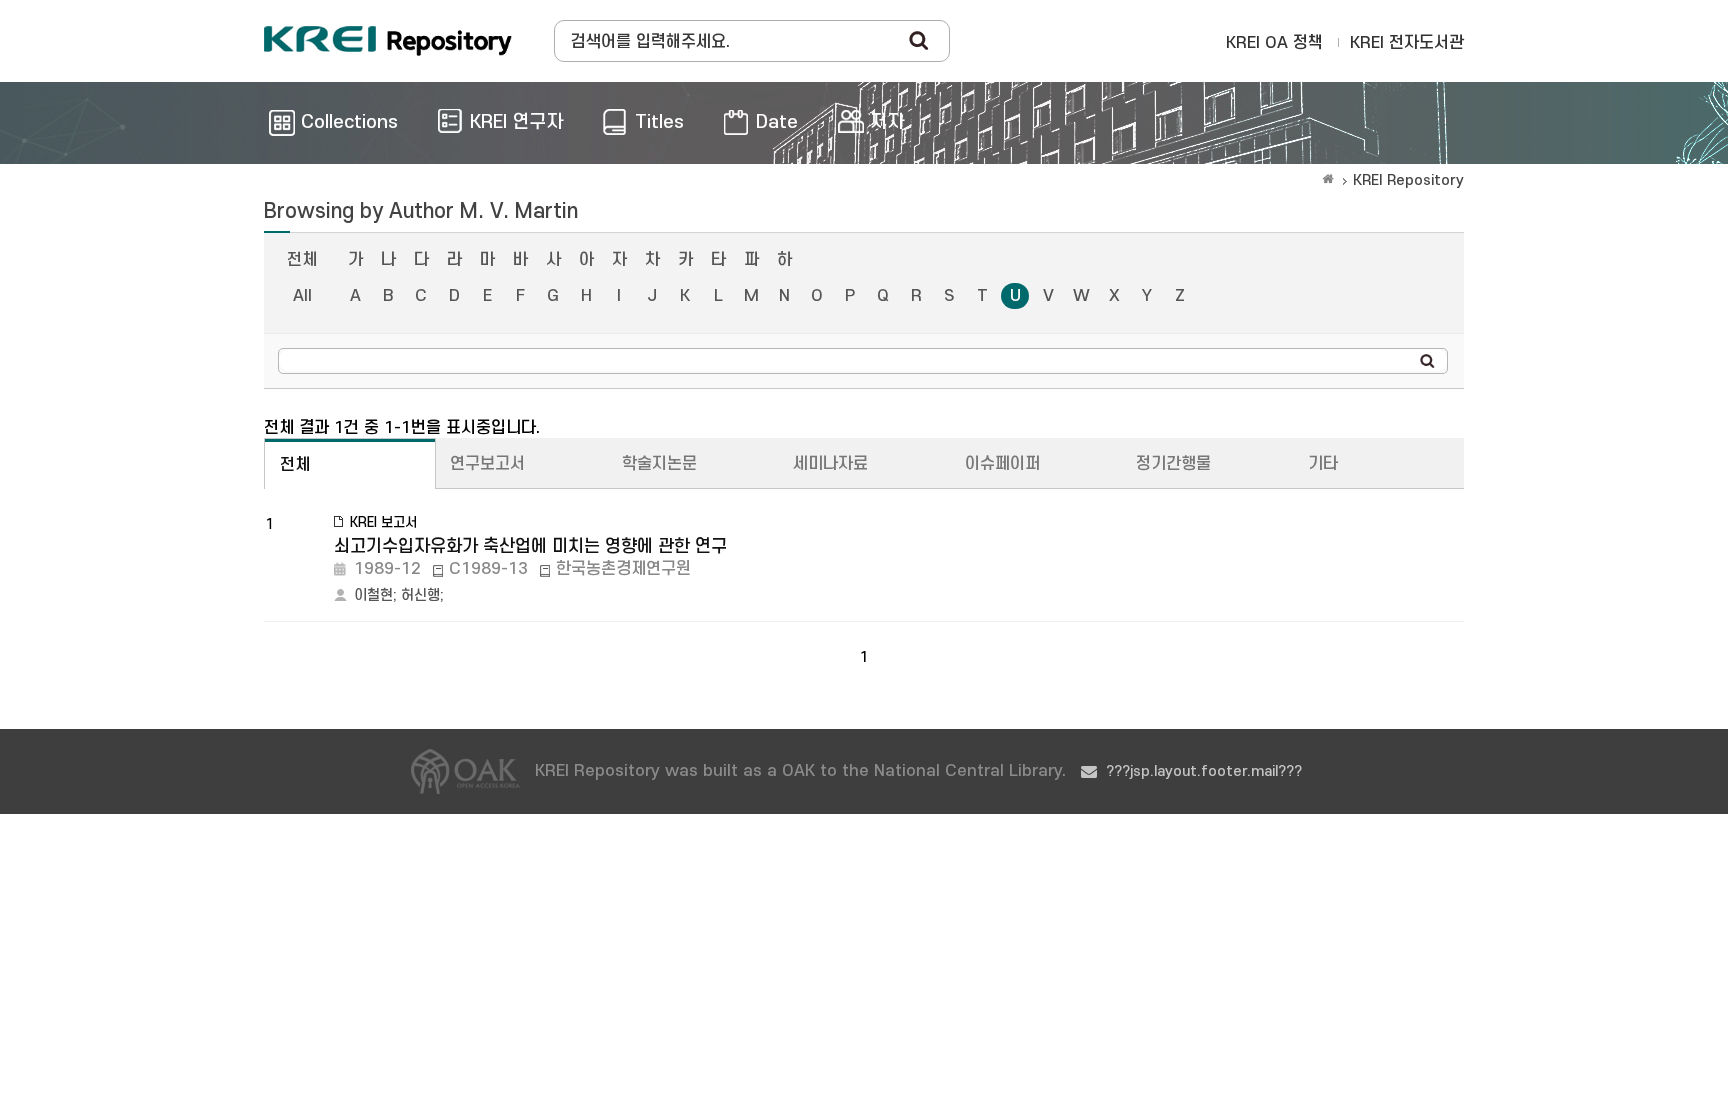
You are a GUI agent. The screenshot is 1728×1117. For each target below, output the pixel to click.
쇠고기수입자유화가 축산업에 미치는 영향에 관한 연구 (530, 546)
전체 (302, 260)
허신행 (420, 595)
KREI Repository (1408, 180)
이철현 (373, 595)
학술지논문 (659, 464)
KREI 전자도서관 (1407, 43)
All (302, 296)
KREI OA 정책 (1274, 43)
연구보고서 (487, 464)
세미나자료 (830, 464)
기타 (1323, 464)
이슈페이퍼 (1002, 464)
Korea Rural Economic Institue (388, 41)
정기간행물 (1173, 464)
